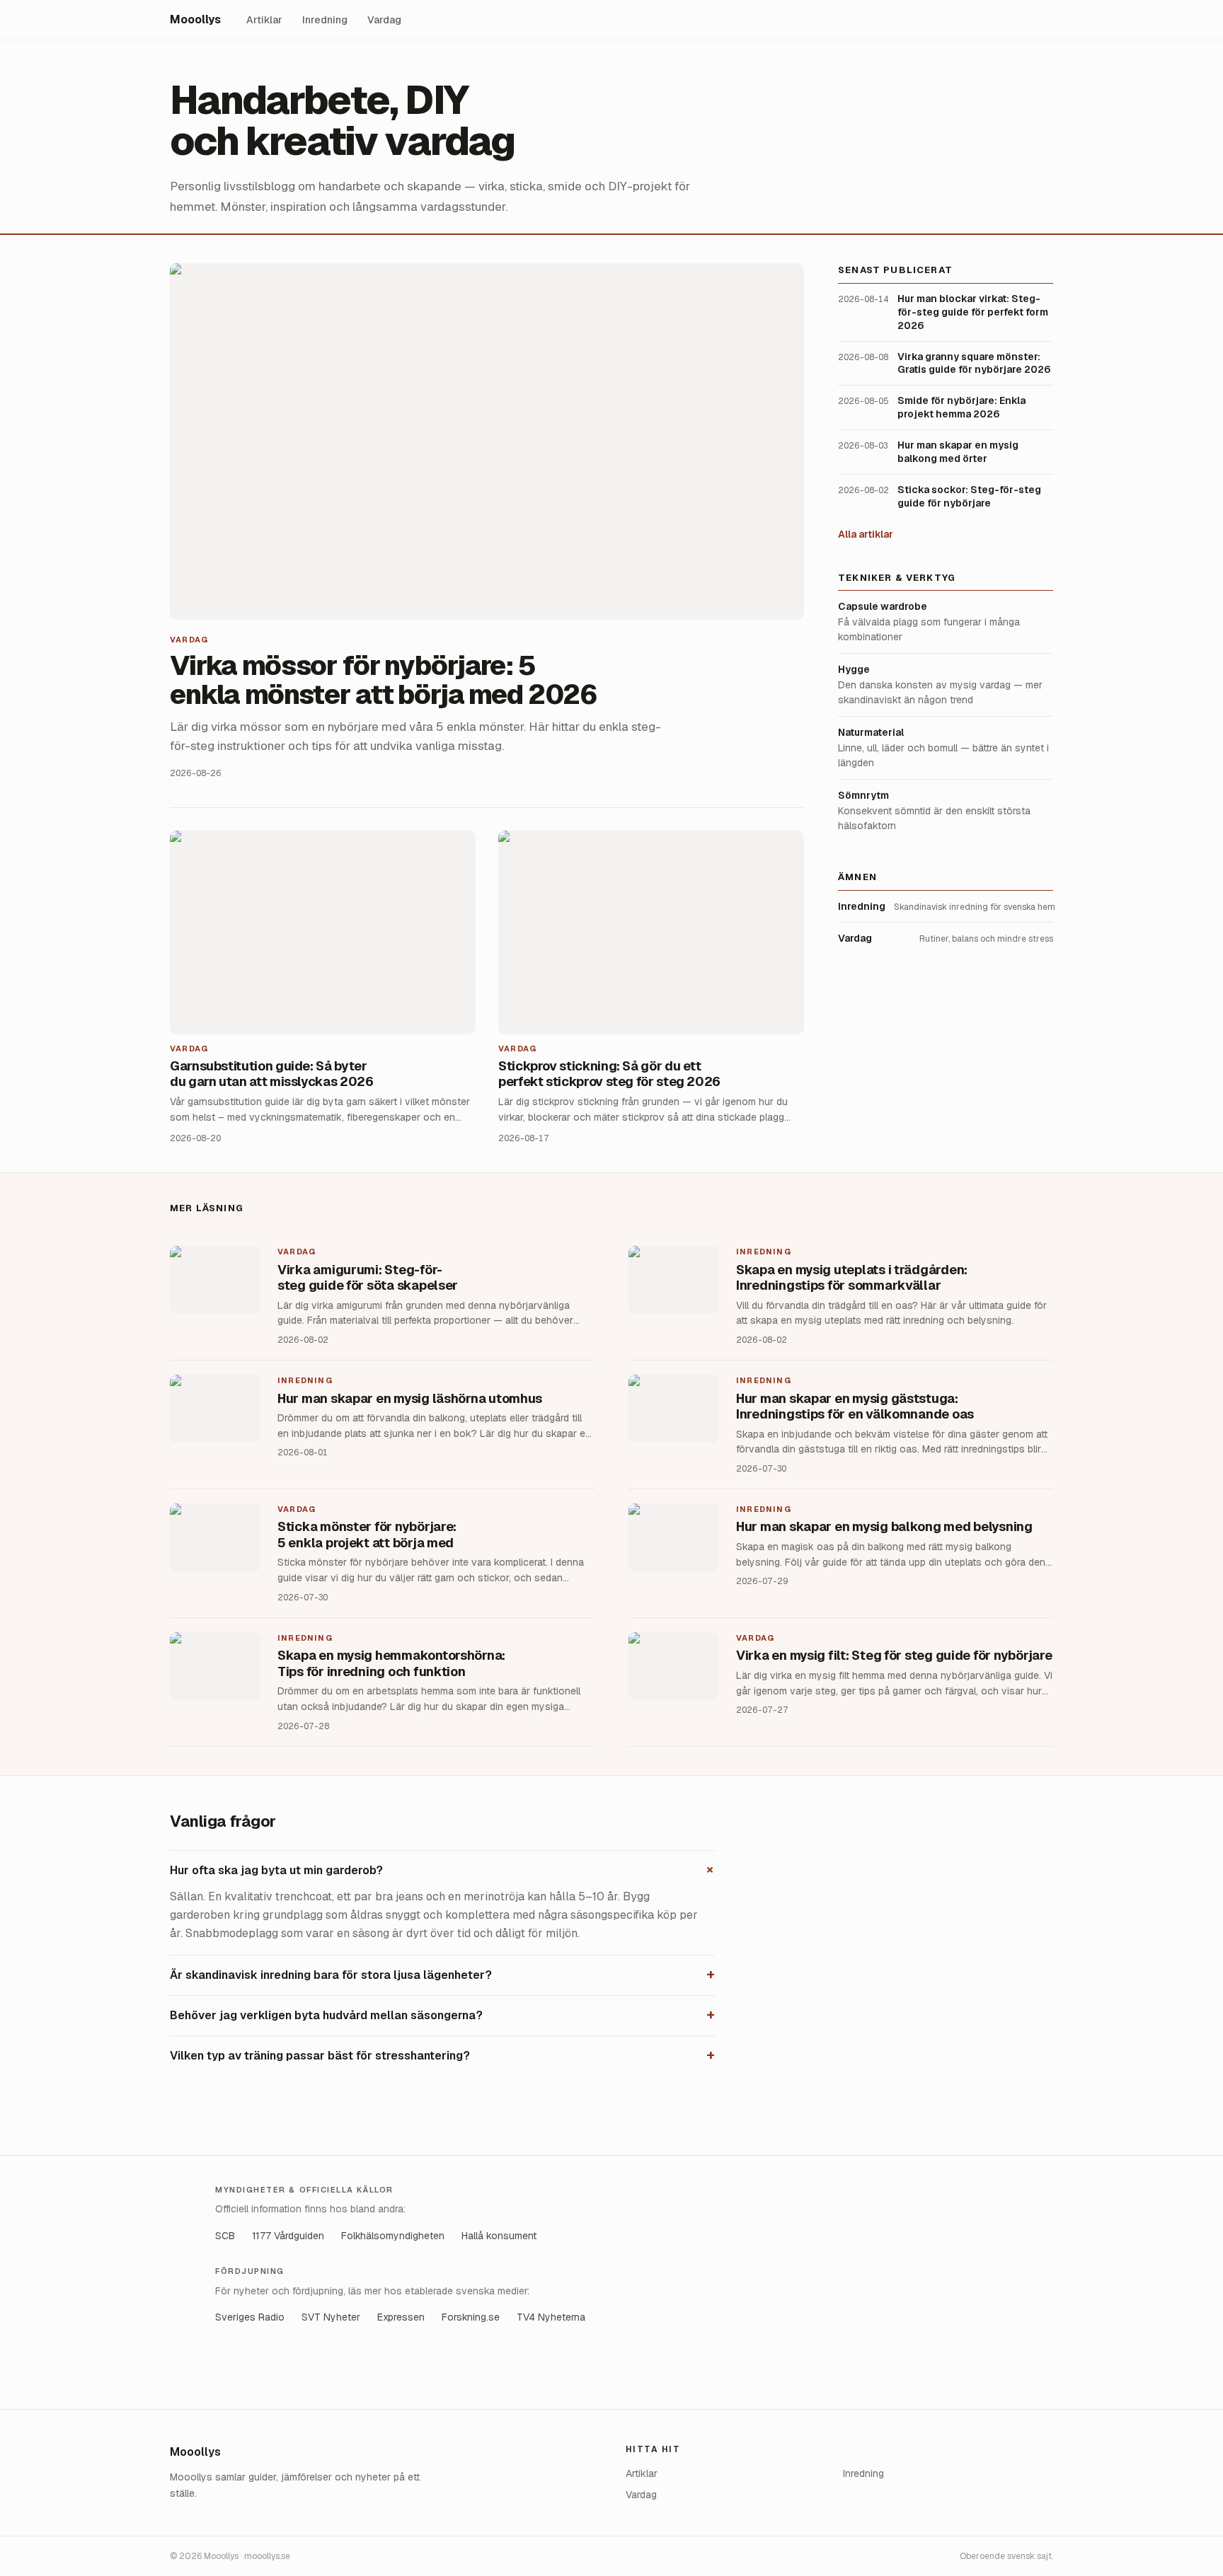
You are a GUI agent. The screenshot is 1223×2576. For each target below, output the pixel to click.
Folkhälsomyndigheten (393, 2236)
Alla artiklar (866, 533)
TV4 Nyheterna (551, 2317)
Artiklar (264, 20)
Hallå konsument (499, 2236)
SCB (225, 2236)
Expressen (401, 2317)
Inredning (325, 20)
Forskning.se (471, 2317)
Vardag (384, 20)
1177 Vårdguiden (288, 2236)
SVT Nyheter (331, 2317)
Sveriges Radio (250, 2317)
